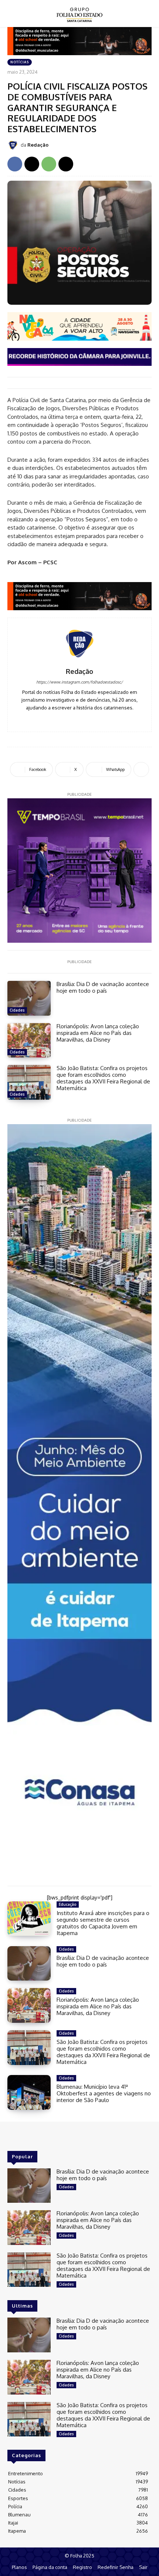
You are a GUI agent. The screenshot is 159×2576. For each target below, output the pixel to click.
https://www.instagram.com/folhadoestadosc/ (79, 682)
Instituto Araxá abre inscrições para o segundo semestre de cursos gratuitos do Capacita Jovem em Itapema (103, 1923)
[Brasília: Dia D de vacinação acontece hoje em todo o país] (29, 998)
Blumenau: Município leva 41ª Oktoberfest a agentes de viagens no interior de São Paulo (104, 2093)
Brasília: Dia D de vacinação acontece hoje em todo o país (103, 987)
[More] (141, 769)
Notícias (20, 62)
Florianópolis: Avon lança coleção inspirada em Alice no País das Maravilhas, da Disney (98, 1033)
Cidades (17, 1010)
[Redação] (14, 145)
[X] (32, 164)
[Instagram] (80, 719)
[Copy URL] (66, 164)
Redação (38, 145)
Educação (68, 1904)
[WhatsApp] (49, 164)
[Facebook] (15, 164)
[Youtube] (90, 719)
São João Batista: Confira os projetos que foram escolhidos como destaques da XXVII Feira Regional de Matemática (103, 1078)
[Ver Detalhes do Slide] (79, 596)
